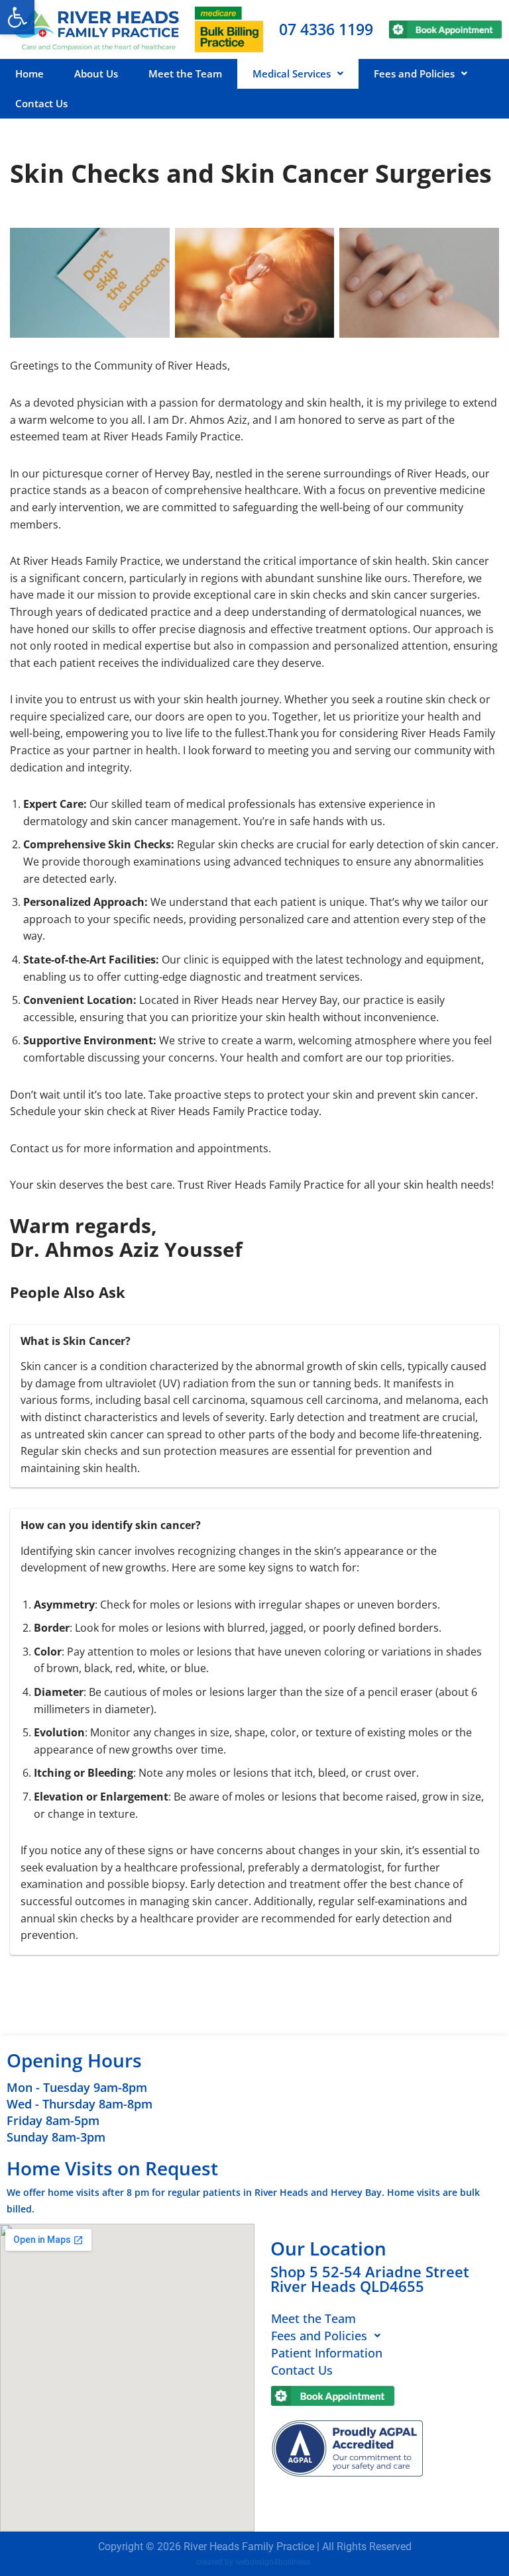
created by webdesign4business (253, 2562)
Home (29, 74)
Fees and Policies (414, 74)
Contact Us (41, 103)
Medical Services (292, 74)
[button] (17, 17)
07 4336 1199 (326, 29)
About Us (96, 74)
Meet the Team (185, 74)
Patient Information (327, 2353)
